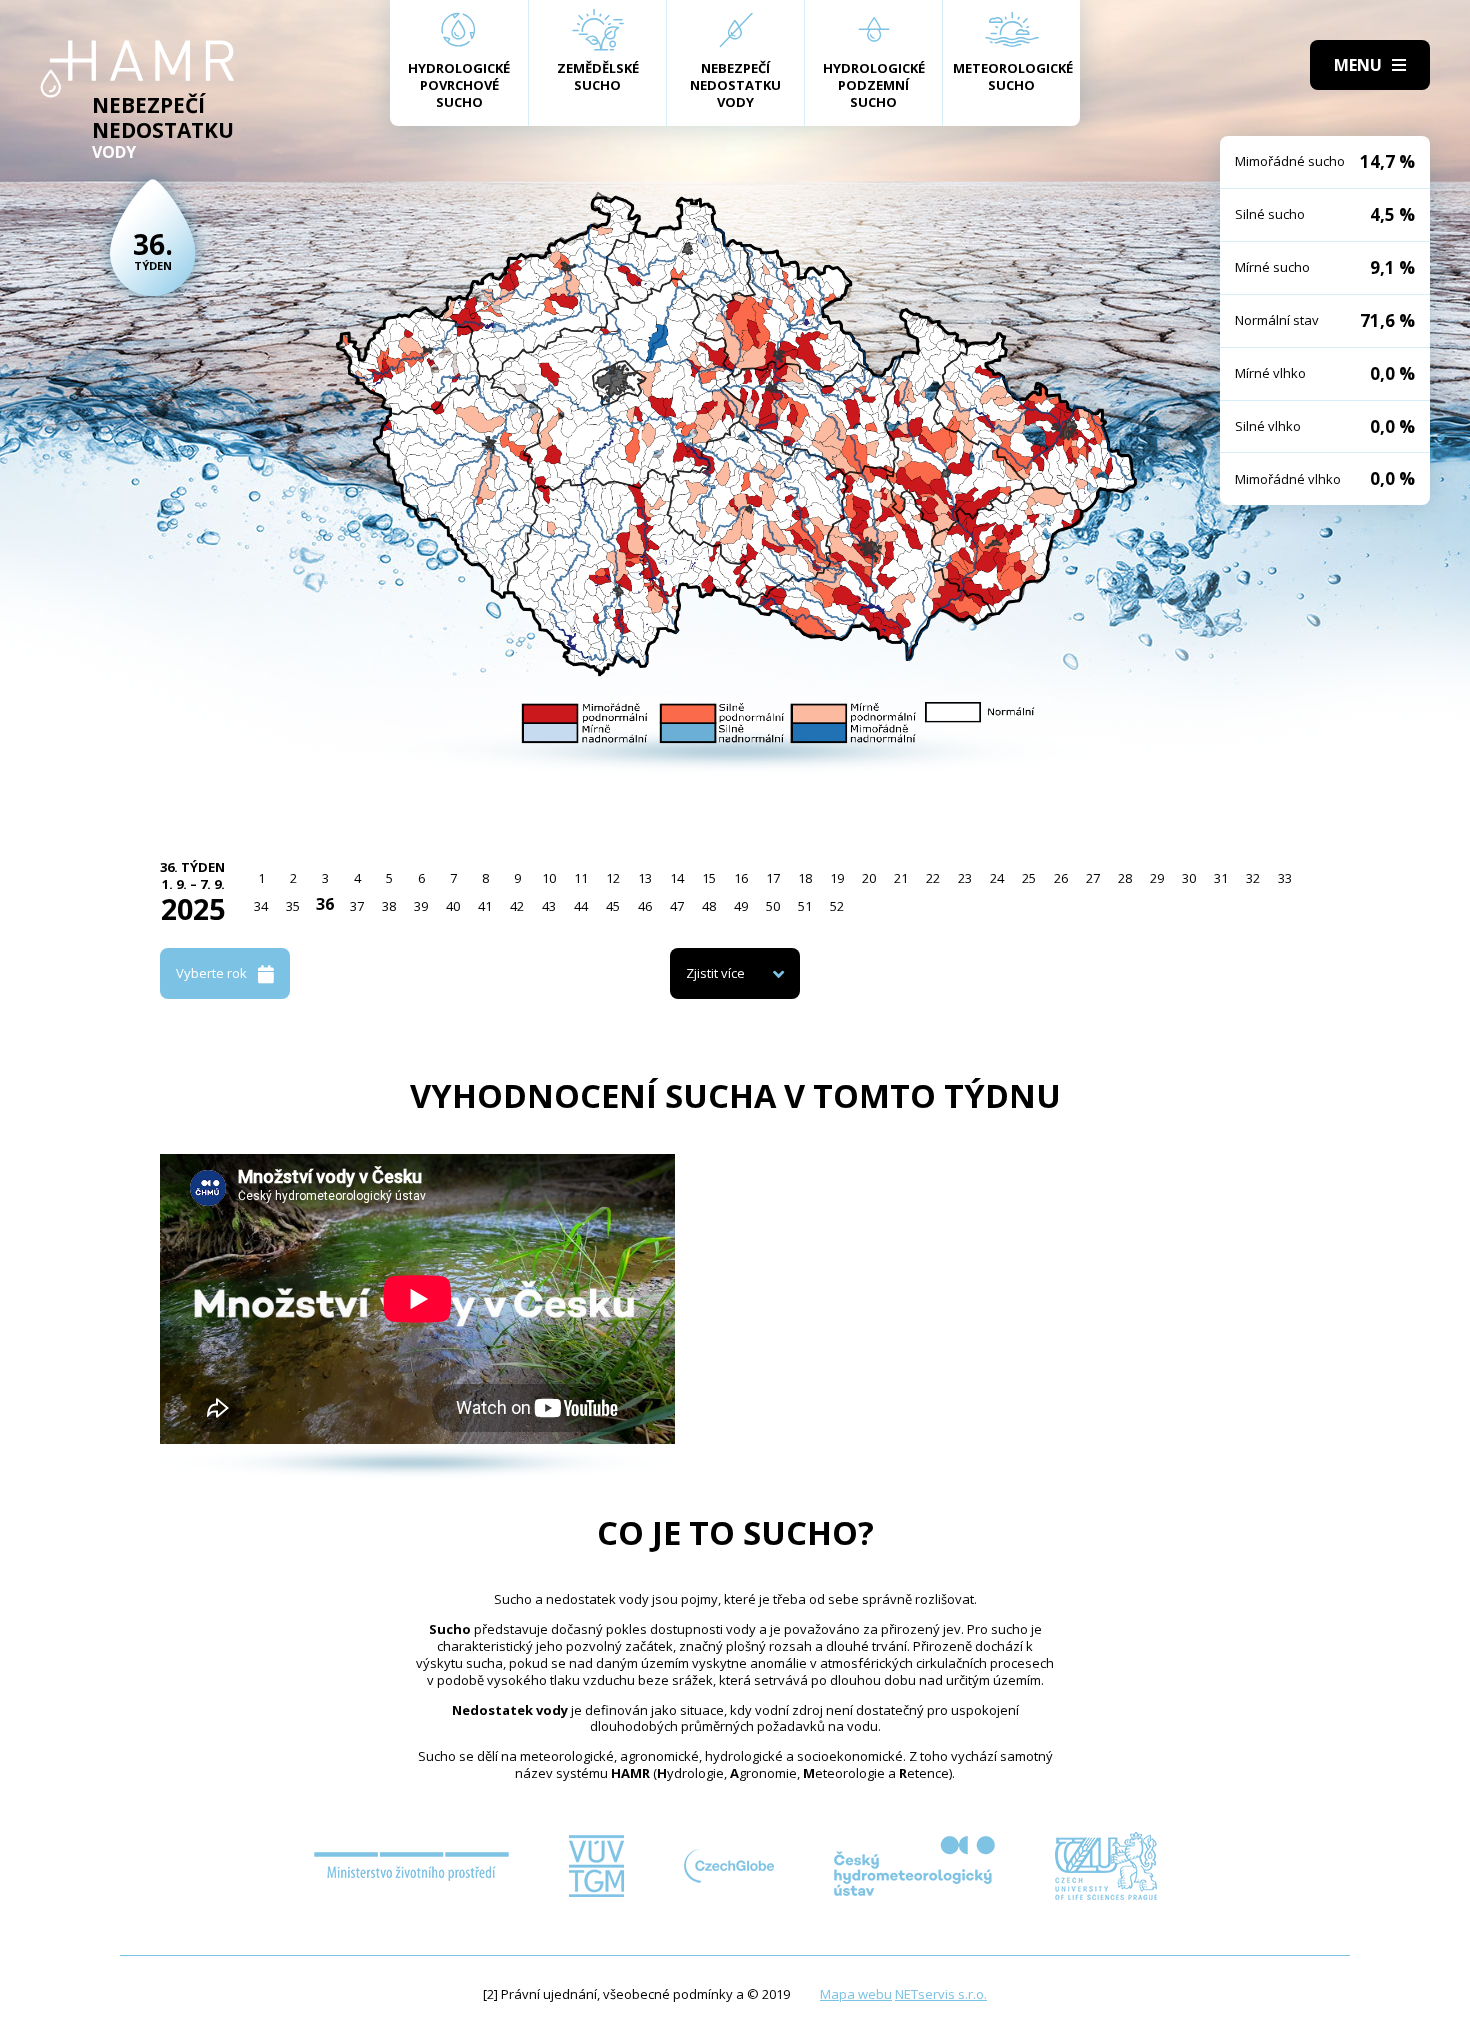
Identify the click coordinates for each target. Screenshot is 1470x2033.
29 (1157, 878)
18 (805, 878)
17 (773, 878)
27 (1093, 878)
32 (1253, 878)
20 (869, 878)
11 (581, 878)
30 (1189, 878)
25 (1029, 878)
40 (453, 906)
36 (325, 904)
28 (1125, 878)
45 (613, 906)
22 (933, 878)
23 (965, 878)
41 (485, 906)
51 (805, 906)
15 (709, 878)
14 (677, 878)
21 (901, 878)
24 (997, 878)
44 (581, 906)
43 (549, 906)
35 (293, 906)
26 (1061, 878)
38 (389, 906)
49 (741, 906)
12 (613, 878)
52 (837, 906)
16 (741, 878)
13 (645, 878)
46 (645, 906)
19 (837, 878)
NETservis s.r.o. (941, 1994)
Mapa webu (856, 1994)
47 (677, 906)
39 (421, 906)
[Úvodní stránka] (137, 69)
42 (517, 906)
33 (1285, 878)
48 (709, 906)
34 (261, 906)
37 (357, 906)
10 (549, 878)
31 (1221, 878)
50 (773, 906)
